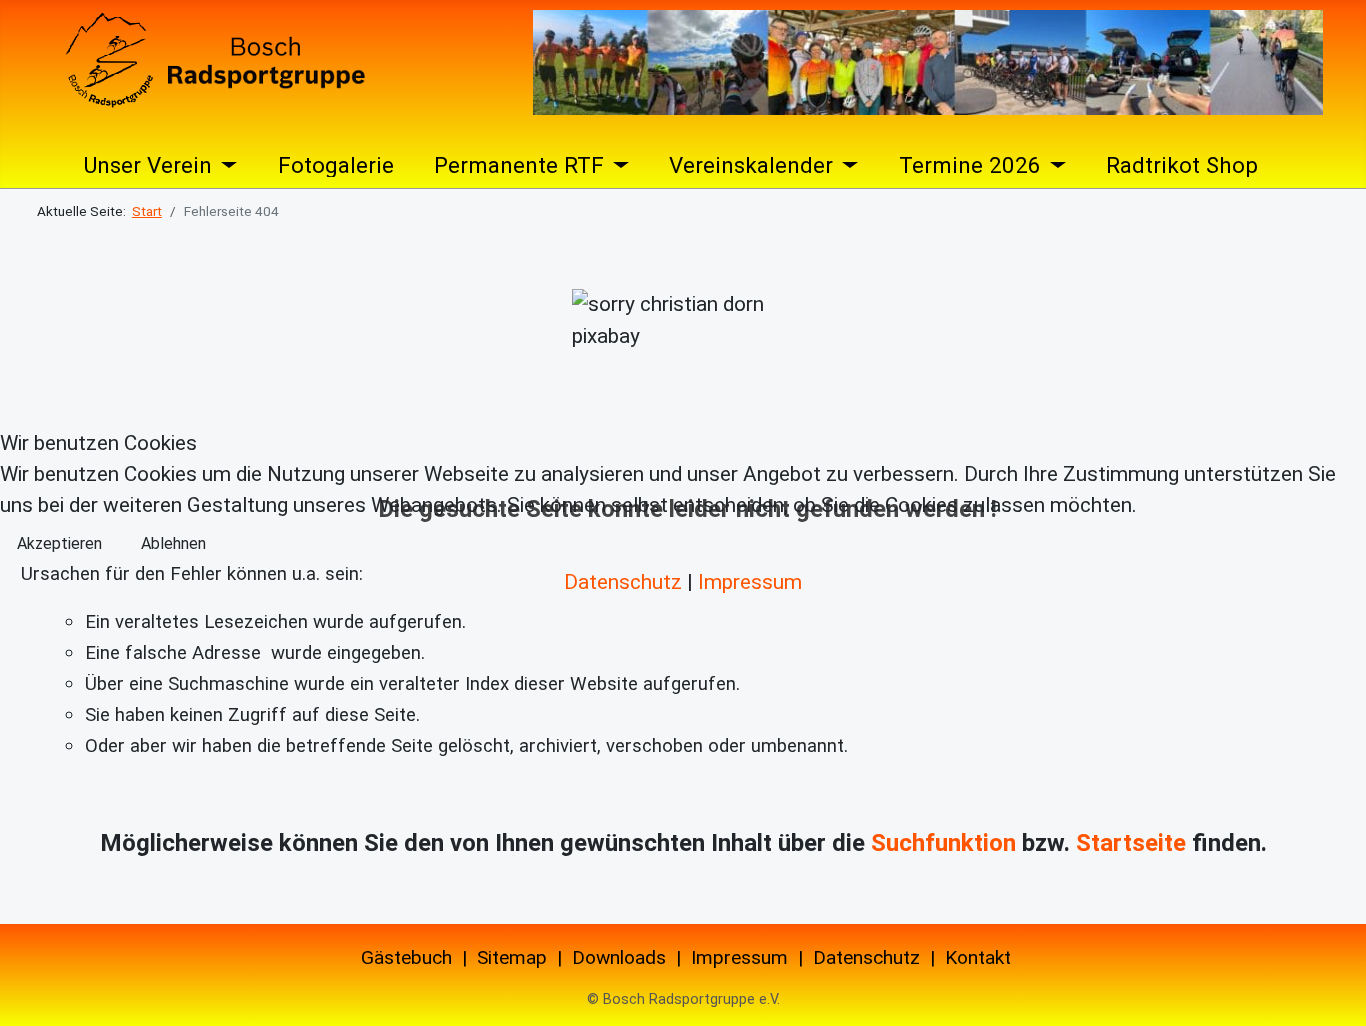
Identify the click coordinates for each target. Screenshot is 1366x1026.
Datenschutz (623, 582)
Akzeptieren (59, 543)
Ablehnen (173, 543)
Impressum (750, 582)
